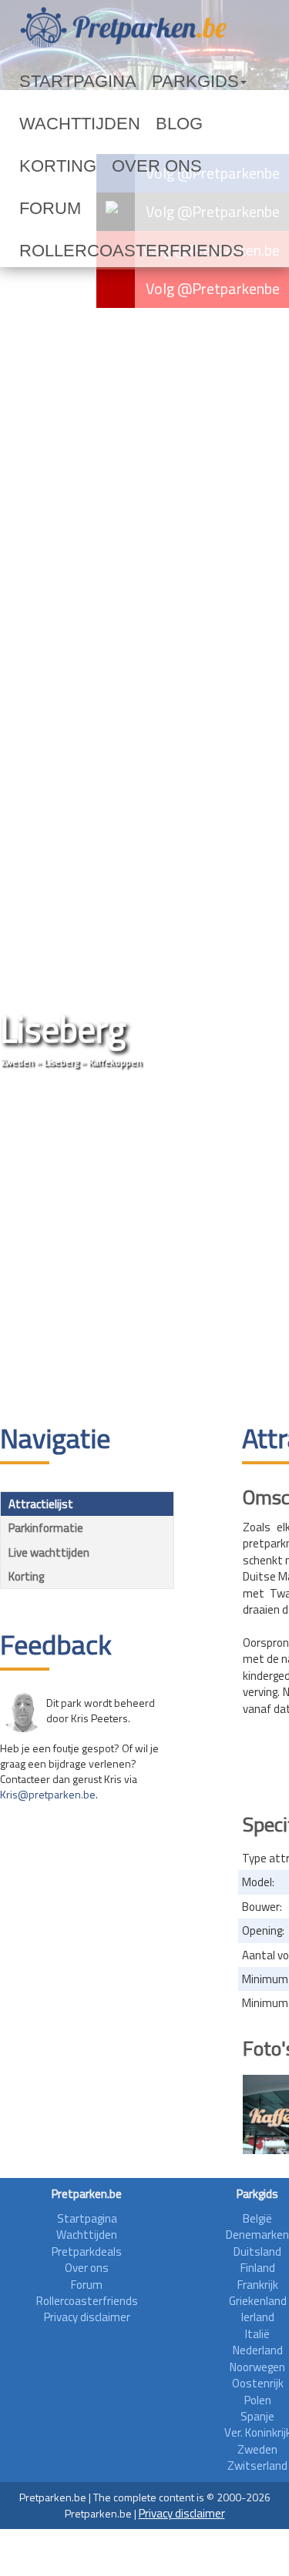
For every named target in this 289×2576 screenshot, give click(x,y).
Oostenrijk (258, 2383)
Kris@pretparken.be (48, 1794)
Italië (257, 2334)
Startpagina (59, 82)
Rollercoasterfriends (92, 209)
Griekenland (258, 2301)
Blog (131, 124)
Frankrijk (258, 2285)
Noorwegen (257, 2367)
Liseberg (61, 1062)
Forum (110, 166)
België (257, 2218)
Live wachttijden (49, 1552)
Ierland (258, 2317)
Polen (258, 2400)
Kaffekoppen (115, 1062)
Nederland (258, 2350)
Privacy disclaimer (87, 2317)
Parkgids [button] (141, 82)
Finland (258, 2268)
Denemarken (257, 2235)
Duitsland (257, 2251)
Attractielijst (41, 1504)
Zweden (18, 1062)
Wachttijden (60, 124)
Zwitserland (257, 2466)
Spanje (257, 2416)
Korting (187, 124)
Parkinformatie (46, 1528)
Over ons (47, 166)
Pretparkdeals (87, 2251)
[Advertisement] (144, 1248)
